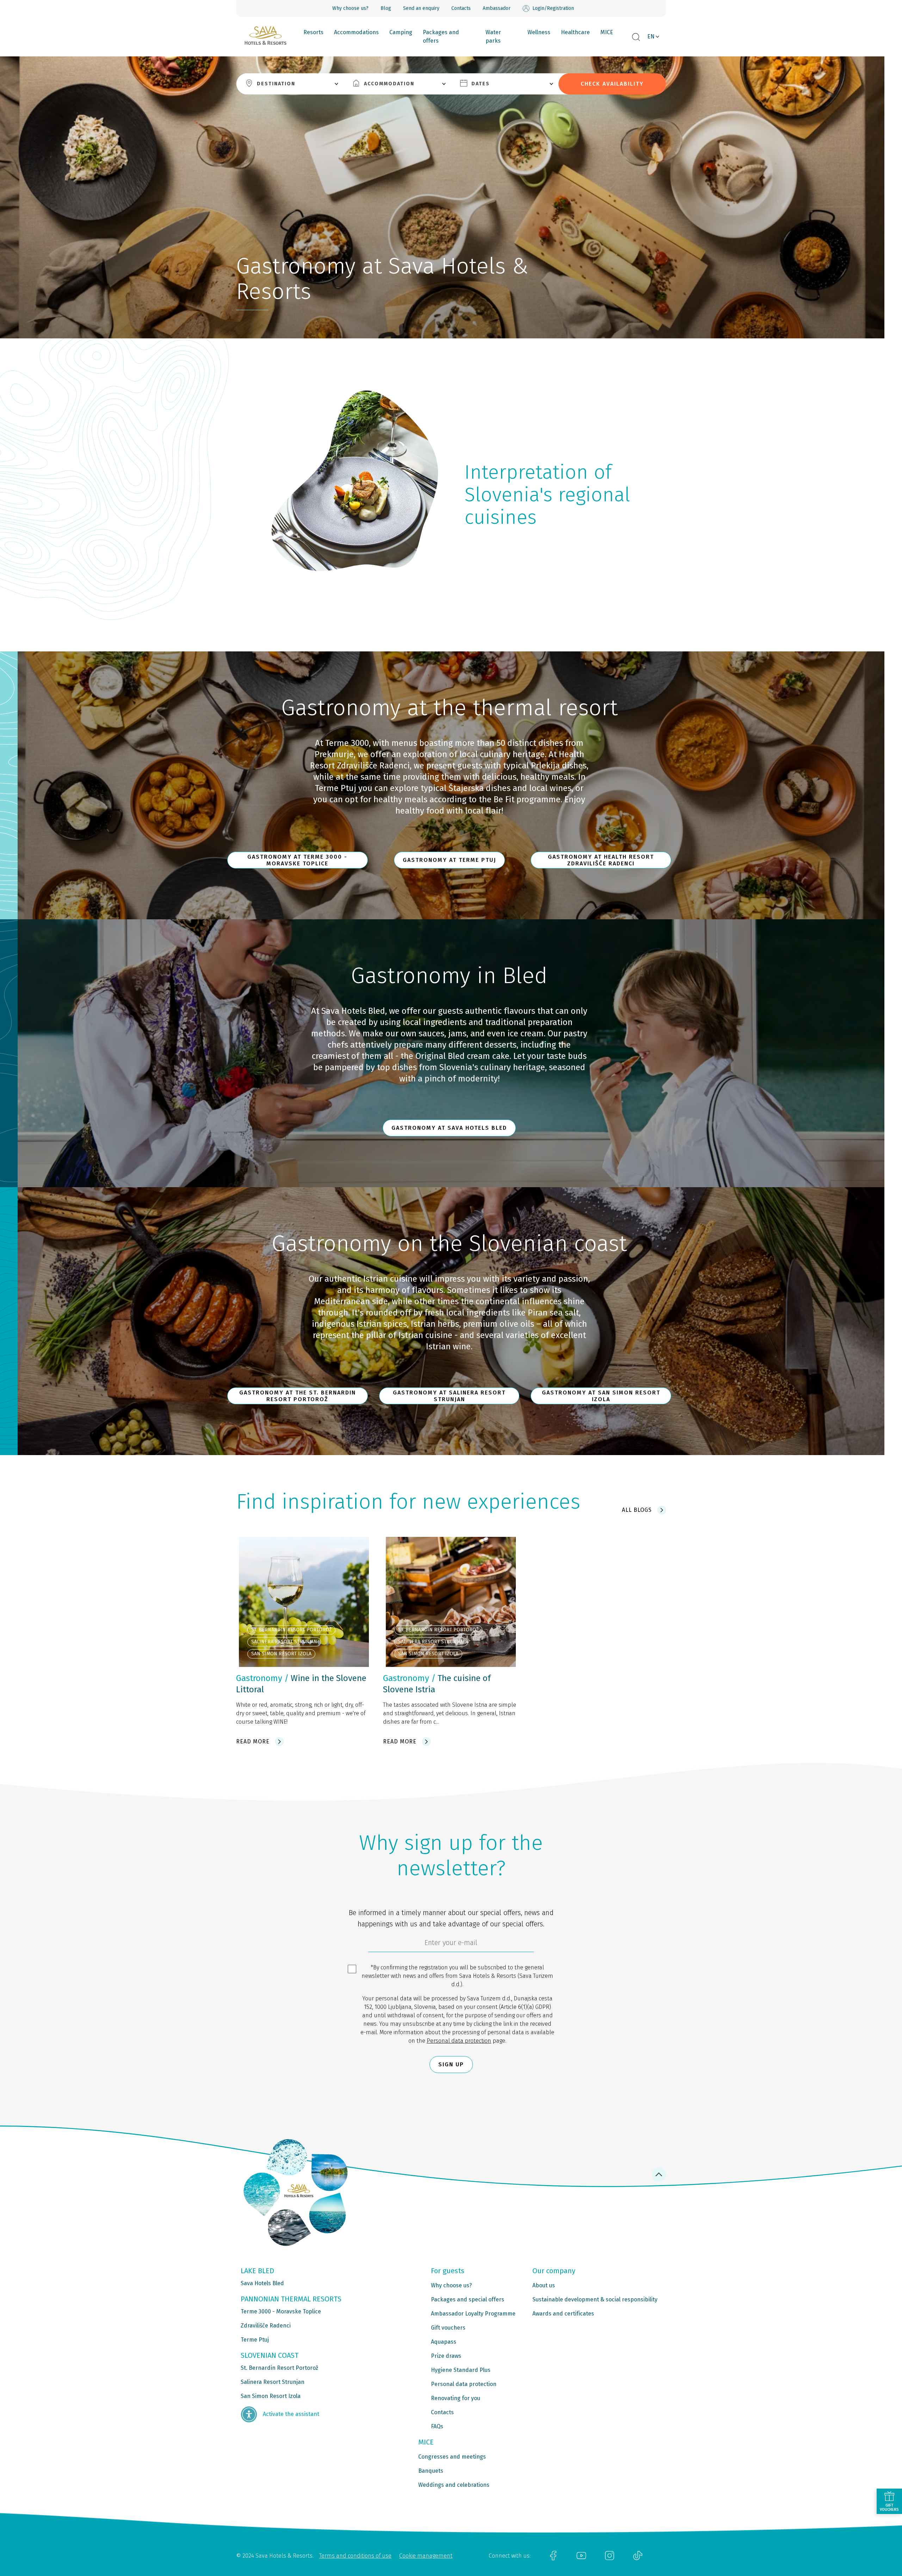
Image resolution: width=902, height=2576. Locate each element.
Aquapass (444, 2342)
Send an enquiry (421, 8)
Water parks (493, 36)
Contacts (461, 8)
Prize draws (446, 2356)
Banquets (431, 2471)
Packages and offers (441, 36)
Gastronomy (259, 1678)
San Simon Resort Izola (271, 2396)
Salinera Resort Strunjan (273, 2382)
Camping (401, 32)
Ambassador (497, 8)
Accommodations (356, 32)
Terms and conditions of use (355, 2556)
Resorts (313, 32)
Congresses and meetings (452, 2457)
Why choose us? (350, 8)
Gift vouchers (448, 2328)
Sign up (451, 2064)
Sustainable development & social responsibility (595, 2299)
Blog (386, 8)
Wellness (539, 32)
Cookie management (426, 2556)
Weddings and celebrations (454, 2485)
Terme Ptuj (255, 2340)
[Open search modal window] (636, 37)
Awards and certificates (563, 2314)
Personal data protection (459, 2041)
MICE (607, 32)
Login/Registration (553, 8)
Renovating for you (456, 2398)
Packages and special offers (468, 2299)
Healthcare (575, 32)
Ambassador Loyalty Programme (473, 2314)
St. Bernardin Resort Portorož (279, 2368)
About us (544, 2285)
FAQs (437, 2426)
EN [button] (651, 36)
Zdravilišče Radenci (266, 2326)
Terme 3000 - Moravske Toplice (281, 2311)
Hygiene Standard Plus (461, 2370)
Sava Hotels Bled (262, 2283)
